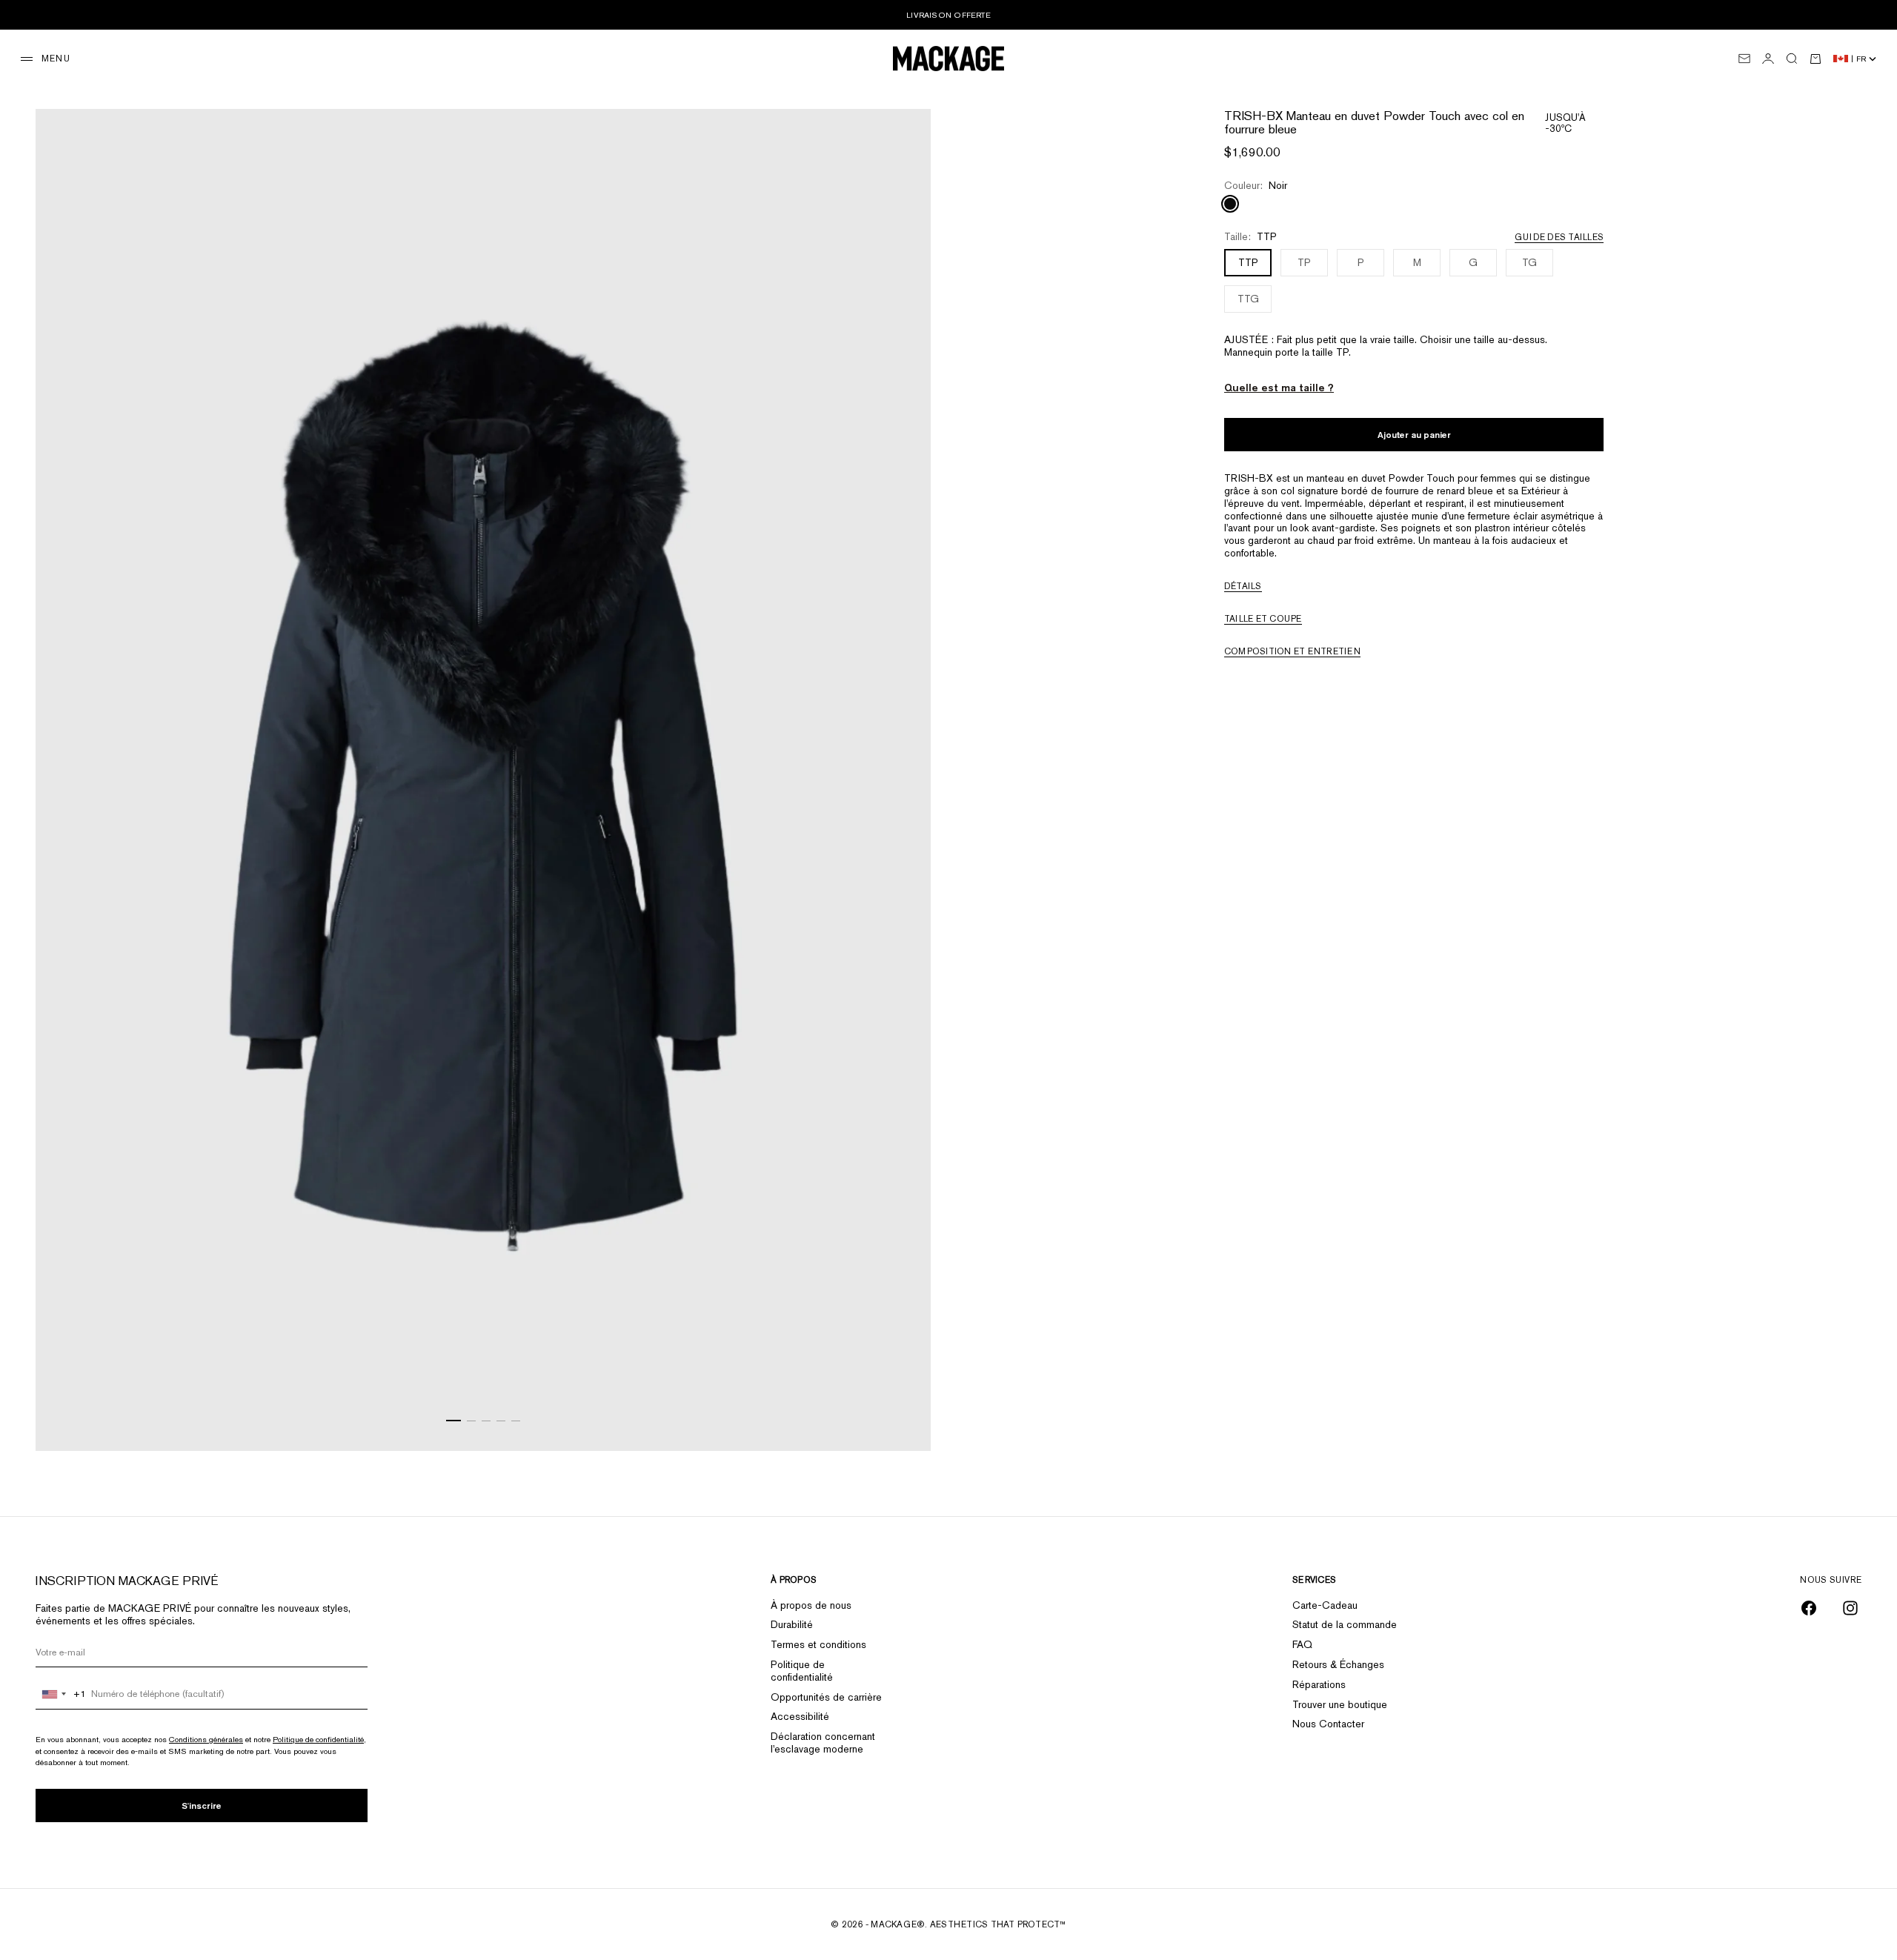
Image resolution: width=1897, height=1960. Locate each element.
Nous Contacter (1328, 1724)
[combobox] (61, 1694)
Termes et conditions (818, 1644)
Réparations (1319, 1684)
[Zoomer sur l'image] (901, 1413)
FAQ (1302, 1644)
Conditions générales (206, 1739)
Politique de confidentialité (318, 1739)
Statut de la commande (1345, 1624)
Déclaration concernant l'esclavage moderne (823, 1743)
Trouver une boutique (1340, 1704)
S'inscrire (202, 1805)
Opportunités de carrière (826, 1697)
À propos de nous (811, 1605)
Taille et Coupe (1263, 619)
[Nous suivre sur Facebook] (1809, 1608)
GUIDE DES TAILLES (1559, 237)
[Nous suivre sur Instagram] (1850, 1608)
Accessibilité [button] (800, 1716)
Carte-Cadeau (1325, 1605)
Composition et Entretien (1292, 651)
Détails (1243, 586)
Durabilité (792, 1624)
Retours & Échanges (1338, 1664)
